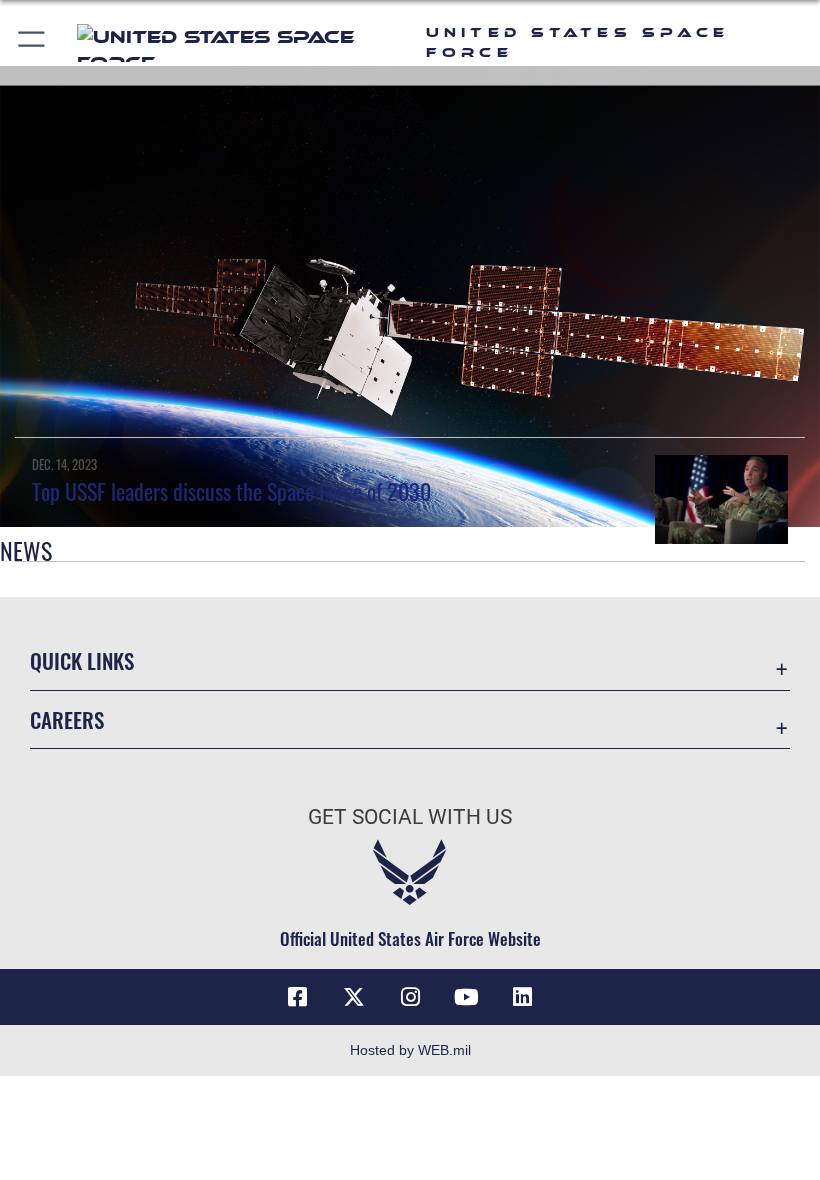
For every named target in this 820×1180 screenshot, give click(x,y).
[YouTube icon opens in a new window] (466, 997)
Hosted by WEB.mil (410, 1050)
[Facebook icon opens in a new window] (298, 997)
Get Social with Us (410, 817)
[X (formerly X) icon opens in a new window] (354, 997)
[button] (32, 42)
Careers (67, 719)
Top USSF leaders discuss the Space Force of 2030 (231, 491)
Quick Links (82, 660)
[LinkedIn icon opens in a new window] (522, 997)
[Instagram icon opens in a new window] (410, 997)
